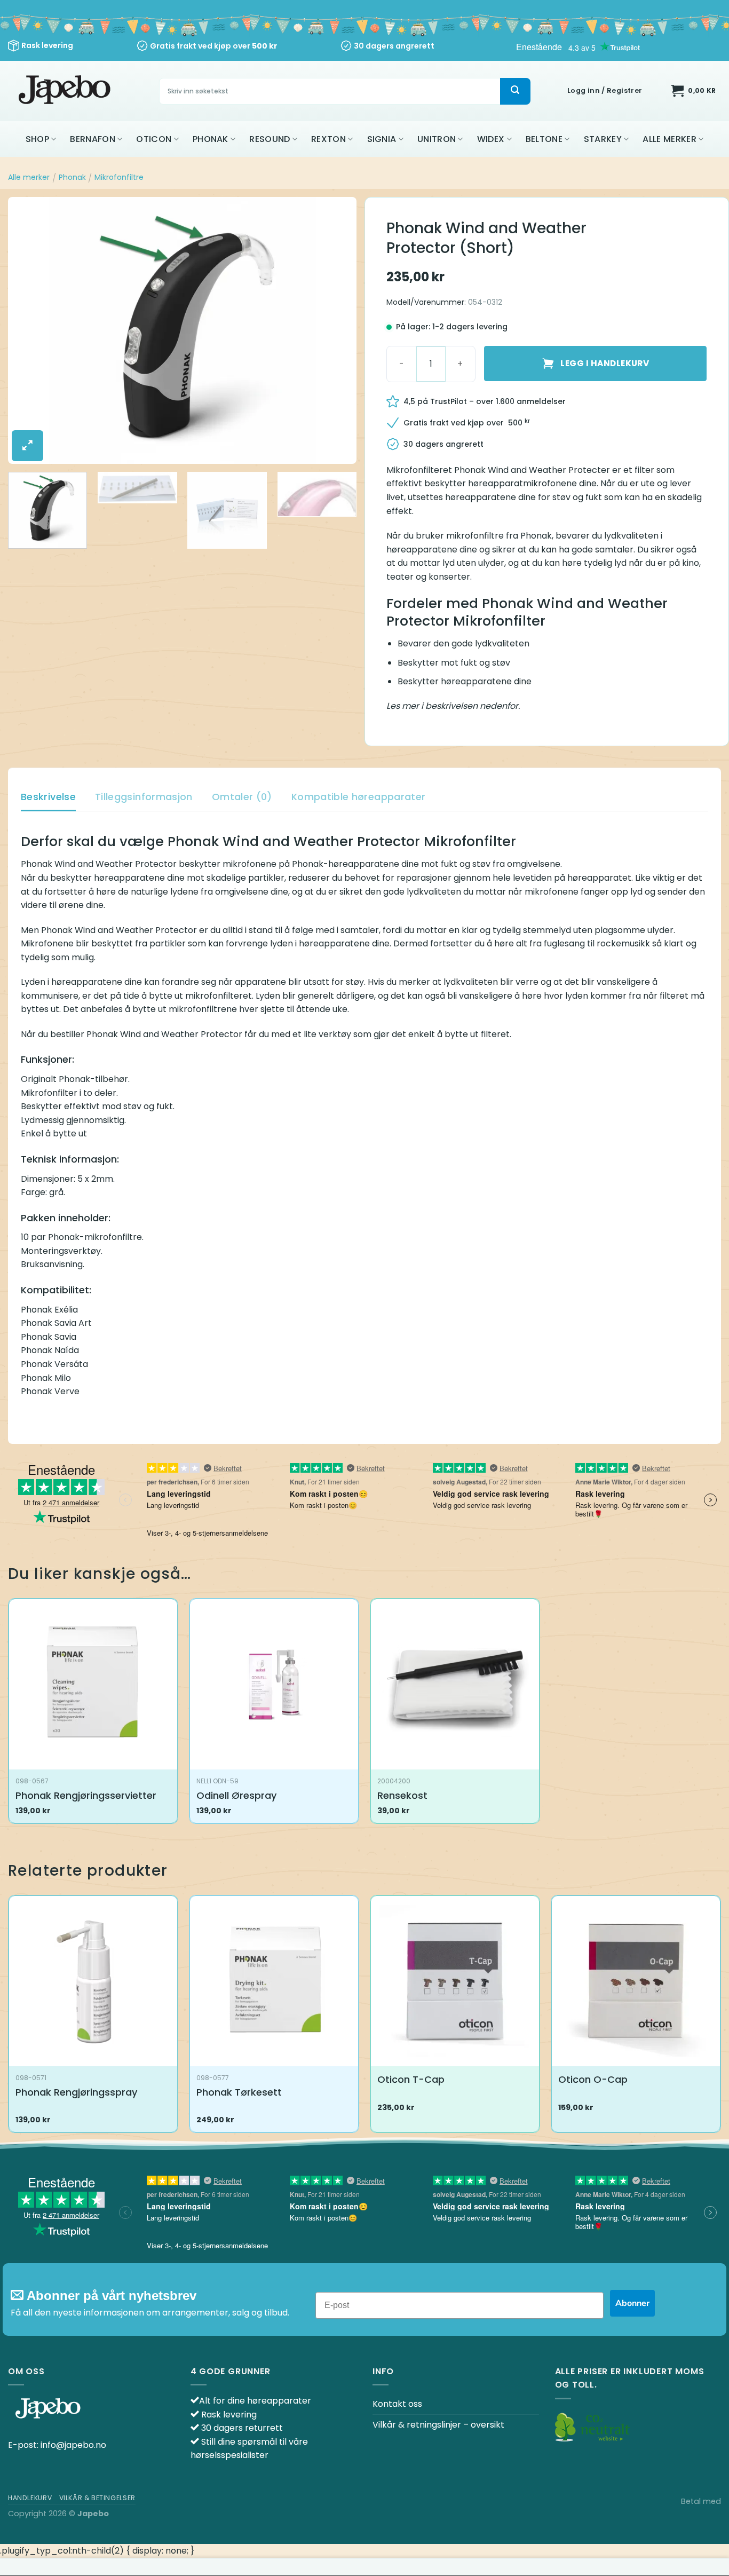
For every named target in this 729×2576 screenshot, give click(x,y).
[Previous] (28, 330)
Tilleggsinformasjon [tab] (144, 797)
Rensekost (402, 1795)
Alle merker (669, 139)
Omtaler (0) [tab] (242, 797)
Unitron (437, 139)
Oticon (154, 139)
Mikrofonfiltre (119, 177)
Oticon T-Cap (411, 2079)
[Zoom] (27, 446)
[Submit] (515, 91)
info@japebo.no (73, 2445)
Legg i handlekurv (605, 363)
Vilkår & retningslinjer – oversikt (438, 2425)
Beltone (544, 139)
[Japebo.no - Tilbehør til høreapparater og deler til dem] (66, 91)
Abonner (632, 2303)
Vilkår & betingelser (97, 2498)
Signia (382, 139)
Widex (491, 139)
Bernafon (93, 139)
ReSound (270, 139)
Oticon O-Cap (593, 2079)
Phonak (211, 139)
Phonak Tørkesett (239, 2092)
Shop (37, 139)
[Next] (336, 330)
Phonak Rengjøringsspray (76, 2092)
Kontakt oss (397, 2404)
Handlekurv (30, 2498)
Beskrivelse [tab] (48, 797)
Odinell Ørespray (236, 1795)
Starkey (603, 139)
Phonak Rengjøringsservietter (86, 1795)
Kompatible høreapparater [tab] (359, 797)
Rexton (328, 139)
